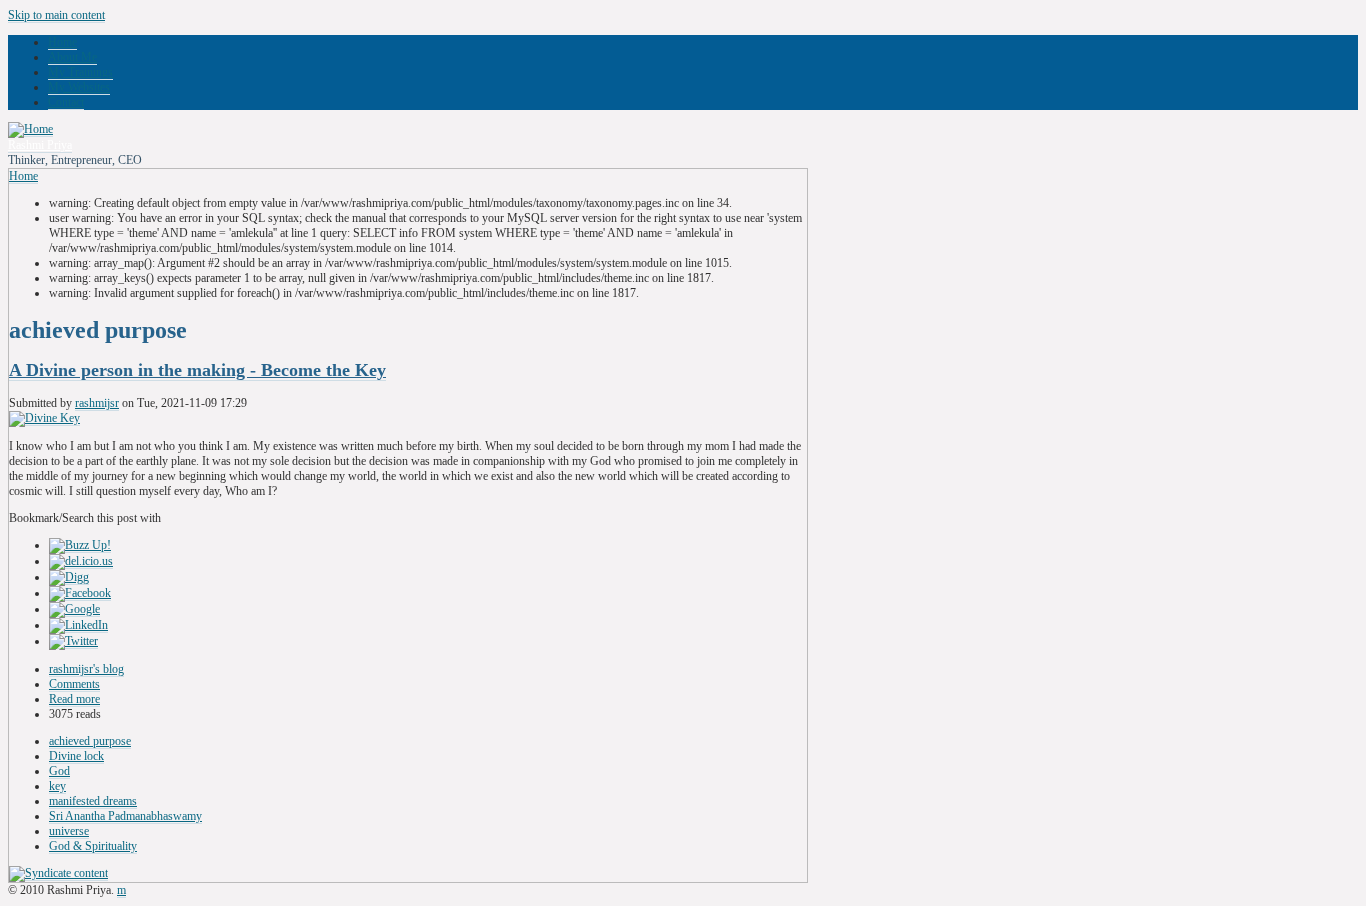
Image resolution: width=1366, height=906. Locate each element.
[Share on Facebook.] (80, 593)
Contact (66, 102)
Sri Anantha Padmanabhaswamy (125, 816)
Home (62, 42)
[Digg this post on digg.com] (69, 577)
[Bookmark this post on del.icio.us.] (81, 561)
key (57, 786)
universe (69, 831)
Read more (74, 699)
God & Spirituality (93, 846)
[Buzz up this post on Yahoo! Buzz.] (80, 545)
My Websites (79, 87)
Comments (74, 684)
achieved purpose (90, 741)
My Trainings (80, 72)
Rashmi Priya (40, 145)
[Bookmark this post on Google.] (74, 609)
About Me (72, 57)
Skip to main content (56, 15)
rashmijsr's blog (86, 669)
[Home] (30, 129)
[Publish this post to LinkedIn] (78, 625)
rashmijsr (97, 403)
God (59, 771)
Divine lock (76, 756)
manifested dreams (93, 801)
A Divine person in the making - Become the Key (197, 370)
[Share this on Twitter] (73, 641)
